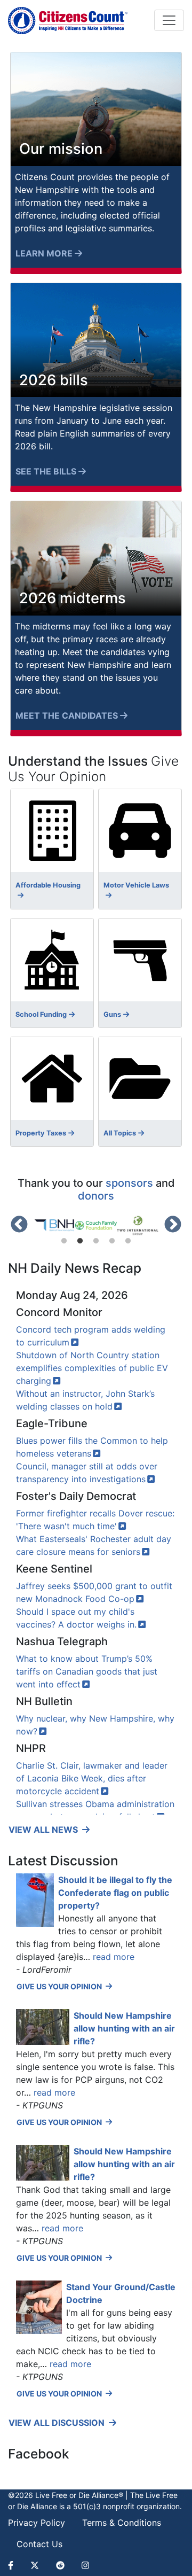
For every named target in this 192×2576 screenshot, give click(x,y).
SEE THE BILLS (46, 471)
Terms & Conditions (122, 2523)
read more (114, 1957)
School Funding (41, 1014)
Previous (19, 1225)
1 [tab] (64, 1241)
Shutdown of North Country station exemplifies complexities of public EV (92, 1368)
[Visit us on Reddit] (60, 2565)
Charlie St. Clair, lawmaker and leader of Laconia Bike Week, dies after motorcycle (92, 1778)
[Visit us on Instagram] (85, 2565)
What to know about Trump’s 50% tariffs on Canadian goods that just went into (87, 1671)
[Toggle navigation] (169, 20)
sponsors (129, 1183)
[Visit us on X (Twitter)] (35, 2565)
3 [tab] (96, 1241)
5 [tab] (128, 1241)
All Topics (120, 1133)
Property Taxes (41, 1133)
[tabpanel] (54, 1225)
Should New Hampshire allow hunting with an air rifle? (124, 2028)
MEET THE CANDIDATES (67, 715)
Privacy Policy (37, 2523)
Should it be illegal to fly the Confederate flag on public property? (115, 1893)
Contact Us (39, 2544)
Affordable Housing (48, 885)
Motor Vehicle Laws (136, 885)
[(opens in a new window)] (54, 1225)
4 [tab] (112, 1241)
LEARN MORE (44, 253)
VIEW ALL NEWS (44, 1830)
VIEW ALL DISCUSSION (58, 2423)
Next (173, 1225)
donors (96, 1196)
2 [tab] (80, 1241)
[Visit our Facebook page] (15, 2565)
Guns (112, 1014)
